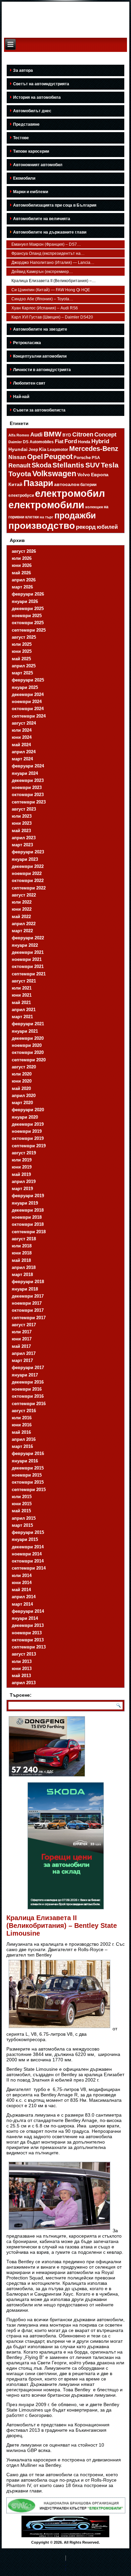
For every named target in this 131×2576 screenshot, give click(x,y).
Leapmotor (58, 450)
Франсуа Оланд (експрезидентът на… (48, 253)
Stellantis (68, 465)
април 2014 (24, 1597)
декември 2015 (28, 1468)
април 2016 (24, 1439)
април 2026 (24, 580)
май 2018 (21, 1260)
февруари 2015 (28, 1532)
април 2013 (24, 1683)
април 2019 (24, 1181)
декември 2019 (28, 1124)
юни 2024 (22, 737)
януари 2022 (25, 945)
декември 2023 (28, 780)
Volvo (84, 475)
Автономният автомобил (38, 165)
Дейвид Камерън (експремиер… (42, 272)
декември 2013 (28, 1625)
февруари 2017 (28, 1368)
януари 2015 (25, 1539)
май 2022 (21, 917)
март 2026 (22, 587)
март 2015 (22, 1525)
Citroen (83, 434)
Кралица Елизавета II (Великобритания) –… (54, 281)
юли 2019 (22, 1160)
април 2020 (24, 1096)
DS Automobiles (38, 442)
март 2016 (22, 1446)
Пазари (38, 483)
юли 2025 (22, 644)
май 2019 (21, 1174)
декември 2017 (28, 1296)
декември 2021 (28, 952)
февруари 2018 (28, 1282)
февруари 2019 (28, 1196)
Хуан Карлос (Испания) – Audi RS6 (45, 308)
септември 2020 (29, 1060)
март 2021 (22, 1017)
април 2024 (24, 752)
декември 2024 (28, 694)
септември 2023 (29, 802)
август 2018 (24, 1239)
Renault (19, 465)
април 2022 (24, 924)
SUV (93, 465)
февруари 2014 (28, 1611)
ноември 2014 (27, 1554)
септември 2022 (29, 888)
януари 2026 (25, 601)
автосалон (67, 484)
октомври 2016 (28, 1396)
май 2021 (21, 1003)
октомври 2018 (28, 1224)
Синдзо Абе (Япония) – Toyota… (42, 299)
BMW (53, 434)
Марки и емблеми (31, 192)
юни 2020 (22, 1081)
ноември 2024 (27, 702)
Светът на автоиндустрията (41, 84)
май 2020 (21, 1088)
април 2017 (24, 1353)
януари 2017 (25, 1375)
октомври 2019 (28, 1138)
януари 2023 (25, 859)
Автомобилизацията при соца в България (55, 205)
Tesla (110, 465)
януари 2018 (25, 1289)
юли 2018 (22, 1246)
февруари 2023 (28, 852)
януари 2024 (25, 773)
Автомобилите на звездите (40, 329)
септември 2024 (29, 716)
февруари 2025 (28, 680)
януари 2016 (25, 1461)
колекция (94, 507)
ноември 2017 (27, 1303)
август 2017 (24, 1325)
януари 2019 (25, 1203)
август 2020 (24, 1067)
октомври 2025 (28, 623)
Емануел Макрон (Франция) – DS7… (46, 244)
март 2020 (22, 1103)
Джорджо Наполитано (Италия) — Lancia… (53, 263)
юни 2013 (22, 1669)
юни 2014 (22, 1583)
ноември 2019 (27, 1131)
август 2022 (24, 895)
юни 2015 (22, 1504)
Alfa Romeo (19, 435)
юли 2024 (22, 730)
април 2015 (24, 1518)
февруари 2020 (28, 1110)
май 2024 (21, 745)
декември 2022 (28, 866)
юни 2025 (22, 651)
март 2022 (22, 931)
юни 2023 (22, 823)
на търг (47, 517)
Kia (43, 449)
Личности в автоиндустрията (42, 370)
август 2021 (24, 981)
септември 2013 (29, 1647)
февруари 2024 (28, 766)
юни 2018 (22, 1253)
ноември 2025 (27, 616)
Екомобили (24, 178)
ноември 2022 (27, 873)
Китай (15, 484)
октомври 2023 (28, 795)
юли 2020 (22, 1074)
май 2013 (21, 1676)
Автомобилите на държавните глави (50, 232)
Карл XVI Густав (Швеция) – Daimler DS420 (52, 317)
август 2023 (24, 809)
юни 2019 (22, 1167)
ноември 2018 (27, 1217)
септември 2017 (29, 1318)
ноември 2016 (27, 1389)
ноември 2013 (27, 1633)
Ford (71, 441)
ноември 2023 (27, 787)
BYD (67, 435)
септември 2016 (29, 1404)
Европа (100, 475)
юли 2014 (22, 1575)
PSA (96, 458)
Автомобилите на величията (42, 219)
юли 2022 (22, 902)
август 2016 (24, 1411)
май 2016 (21, 1432)
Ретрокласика (27, 343)
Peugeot (58, 457)
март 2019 (22, 1189)
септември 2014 (29, 1568)
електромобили (46, 505)
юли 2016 (22, 1418)
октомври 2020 (28, 1052)
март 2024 (22, 759)
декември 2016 (28, 1382)
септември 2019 (29, 1146)
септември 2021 (29, 974)
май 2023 (21, 831)
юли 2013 (22, 1661)
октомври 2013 (28, 1640)
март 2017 (22, 1360)
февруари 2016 (28, 1453)
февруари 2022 (28, 938)
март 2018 (22, 1275)
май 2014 (21, 1590)
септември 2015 (29, 1490)
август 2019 (24, 1153)
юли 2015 (22, 1497)
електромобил (70, 493)
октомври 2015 (28, 1482)
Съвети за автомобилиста (39, 410)
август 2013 (24, 1654)
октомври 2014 (28, 1561)
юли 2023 (22, 816)
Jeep (33, 449)
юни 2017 (22, 1339)
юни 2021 (22, 995)
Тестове (21, 138)
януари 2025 (25, 687)
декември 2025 (28, 609)
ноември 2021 (27, 959)
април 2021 (24, 1010)
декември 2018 (28, 1210)
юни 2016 (22, 1425)
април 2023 (24, 838)
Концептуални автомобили (40, 356)
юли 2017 (22, 1332)
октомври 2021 (28, 966)
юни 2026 (22, 565)
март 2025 (22, 673)
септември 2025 (29, 630)
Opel (35, 457)
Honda (84, 442)
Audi (36, 435)
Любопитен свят (29, 383)
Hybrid (100, 441)
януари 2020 (25, 1117)
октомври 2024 (28, 709)
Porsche (82, 458)
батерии (88, 485)
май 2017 (21, 1346)
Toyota (20, 474)
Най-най (21, 397)
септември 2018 (29, 1232)
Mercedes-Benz (94, 449)
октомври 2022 (28, 881)
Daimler (15, 442)
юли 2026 (22, 558)
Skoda (41, 465)
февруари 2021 (28, 1024)
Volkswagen (54, 474)
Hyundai (18, 449)
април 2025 (24, 666)
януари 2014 (25, 1618)
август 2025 (24, 637)
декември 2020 (28, 1038)
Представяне (26, 124)
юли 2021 (22, 988)
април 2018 (24, 1267)
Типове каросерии (31, 151)
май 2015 (21, 1511)
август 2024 (24, 723)
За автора (23, 70)
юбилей (107, 527)
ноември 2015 (27, 1475)
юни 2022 (22, 909)
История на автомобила (37, 97)
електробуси (21, 495)
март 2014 (22, 1604)
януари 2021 (25, 1031)
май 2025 (21, 659)
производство (42, 526)
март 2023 (22, 845)
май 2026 (21, 573)
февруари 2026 (28, 594)
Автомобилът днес (32, 111)
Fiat (59, 442)
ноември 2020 (27, 1045)
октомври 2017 (28, 1310)
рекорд (86, 527)
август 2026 (24, 551)
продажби (75, 515)
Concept (105, 435)
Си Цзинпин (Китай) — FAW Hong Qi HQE (51, 290)
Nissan (17, 457)
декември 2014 (28, 1547)
